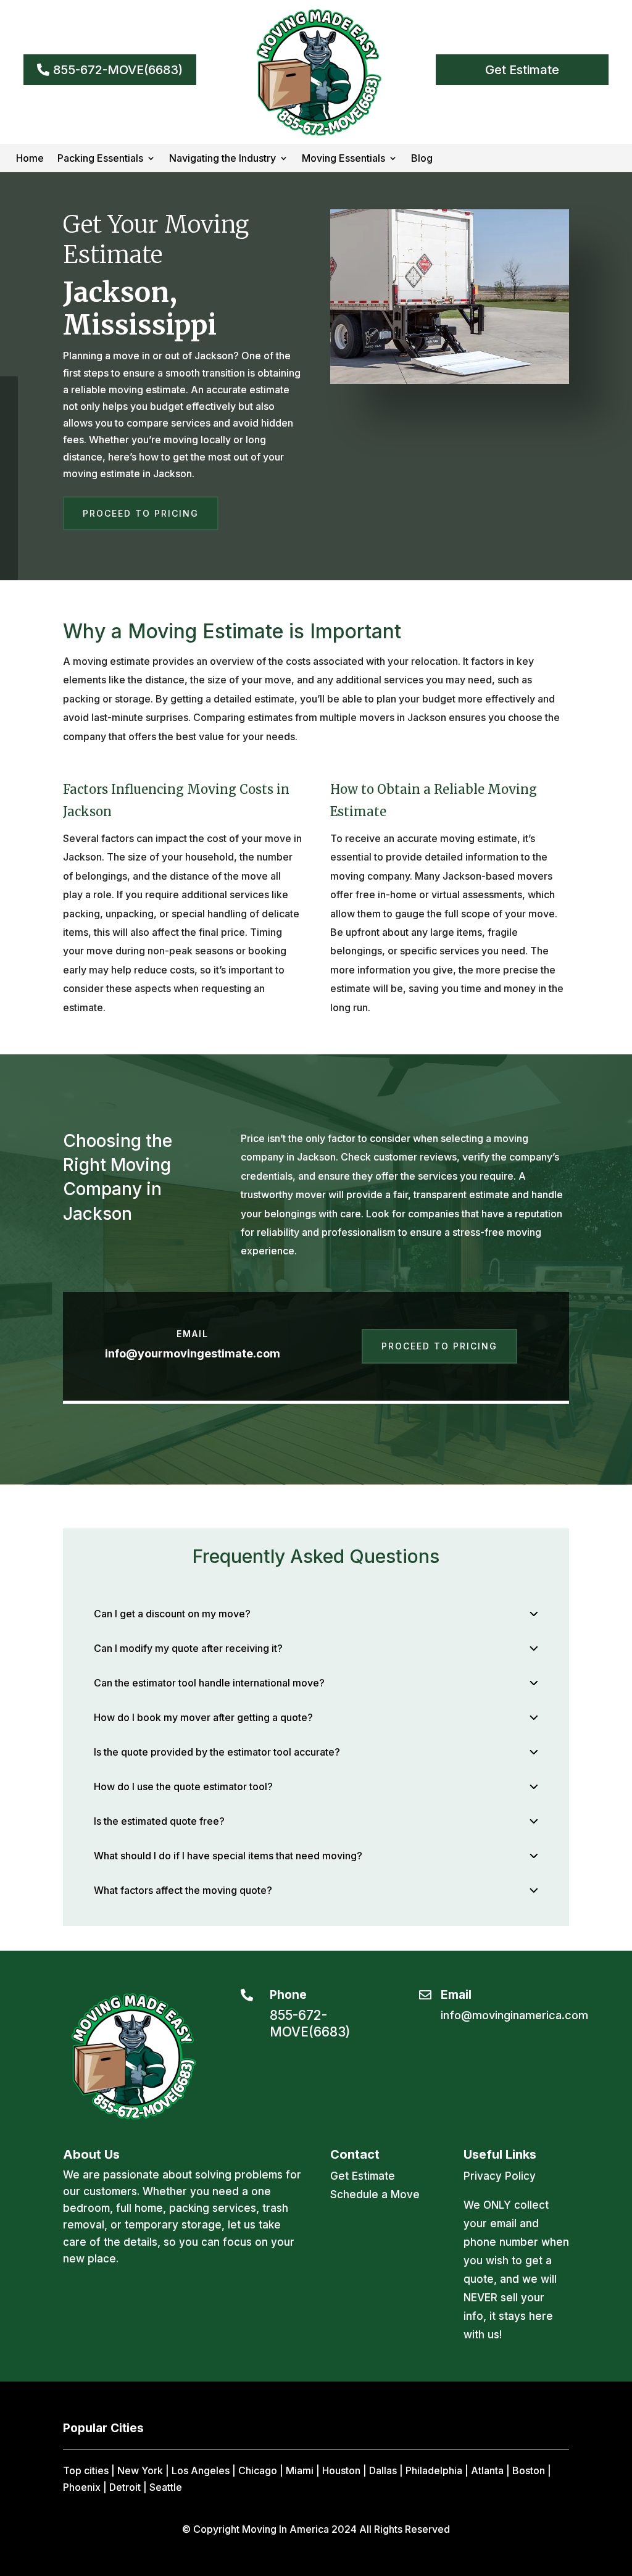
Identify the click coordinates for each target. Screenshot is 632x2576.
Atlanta (487, 2470)
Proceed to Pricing (141, 513)
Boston (529, 2470)
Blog (422, 159)
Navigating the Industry (222, 159)
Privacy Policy (500, 2176)
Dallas (383, 2470)
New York (140, 2470)
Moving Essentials (343, 159)
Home (30, 159)
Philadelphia (434, 2470)
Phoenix (82, 2487)
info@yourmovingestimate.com (193, 1353)
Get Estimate (522, 70)
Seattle (166, 2487)
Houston (341, 2470)
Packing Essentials (100, 159)
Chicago (258, 2470)
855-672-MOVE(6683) (118, 70)
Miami (300, 2470)
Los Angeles (201, 2470)
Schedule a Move (375, 2195)
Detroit (125, 2487)
